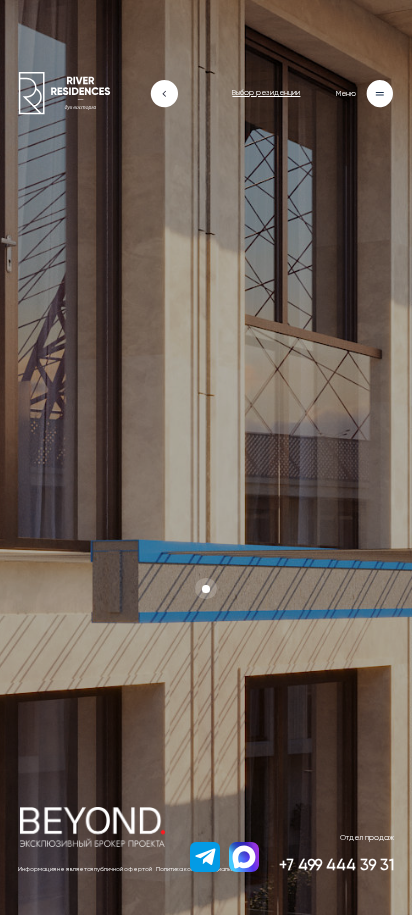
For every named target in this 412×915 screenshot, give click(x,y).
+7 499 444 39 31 (336, 865)
